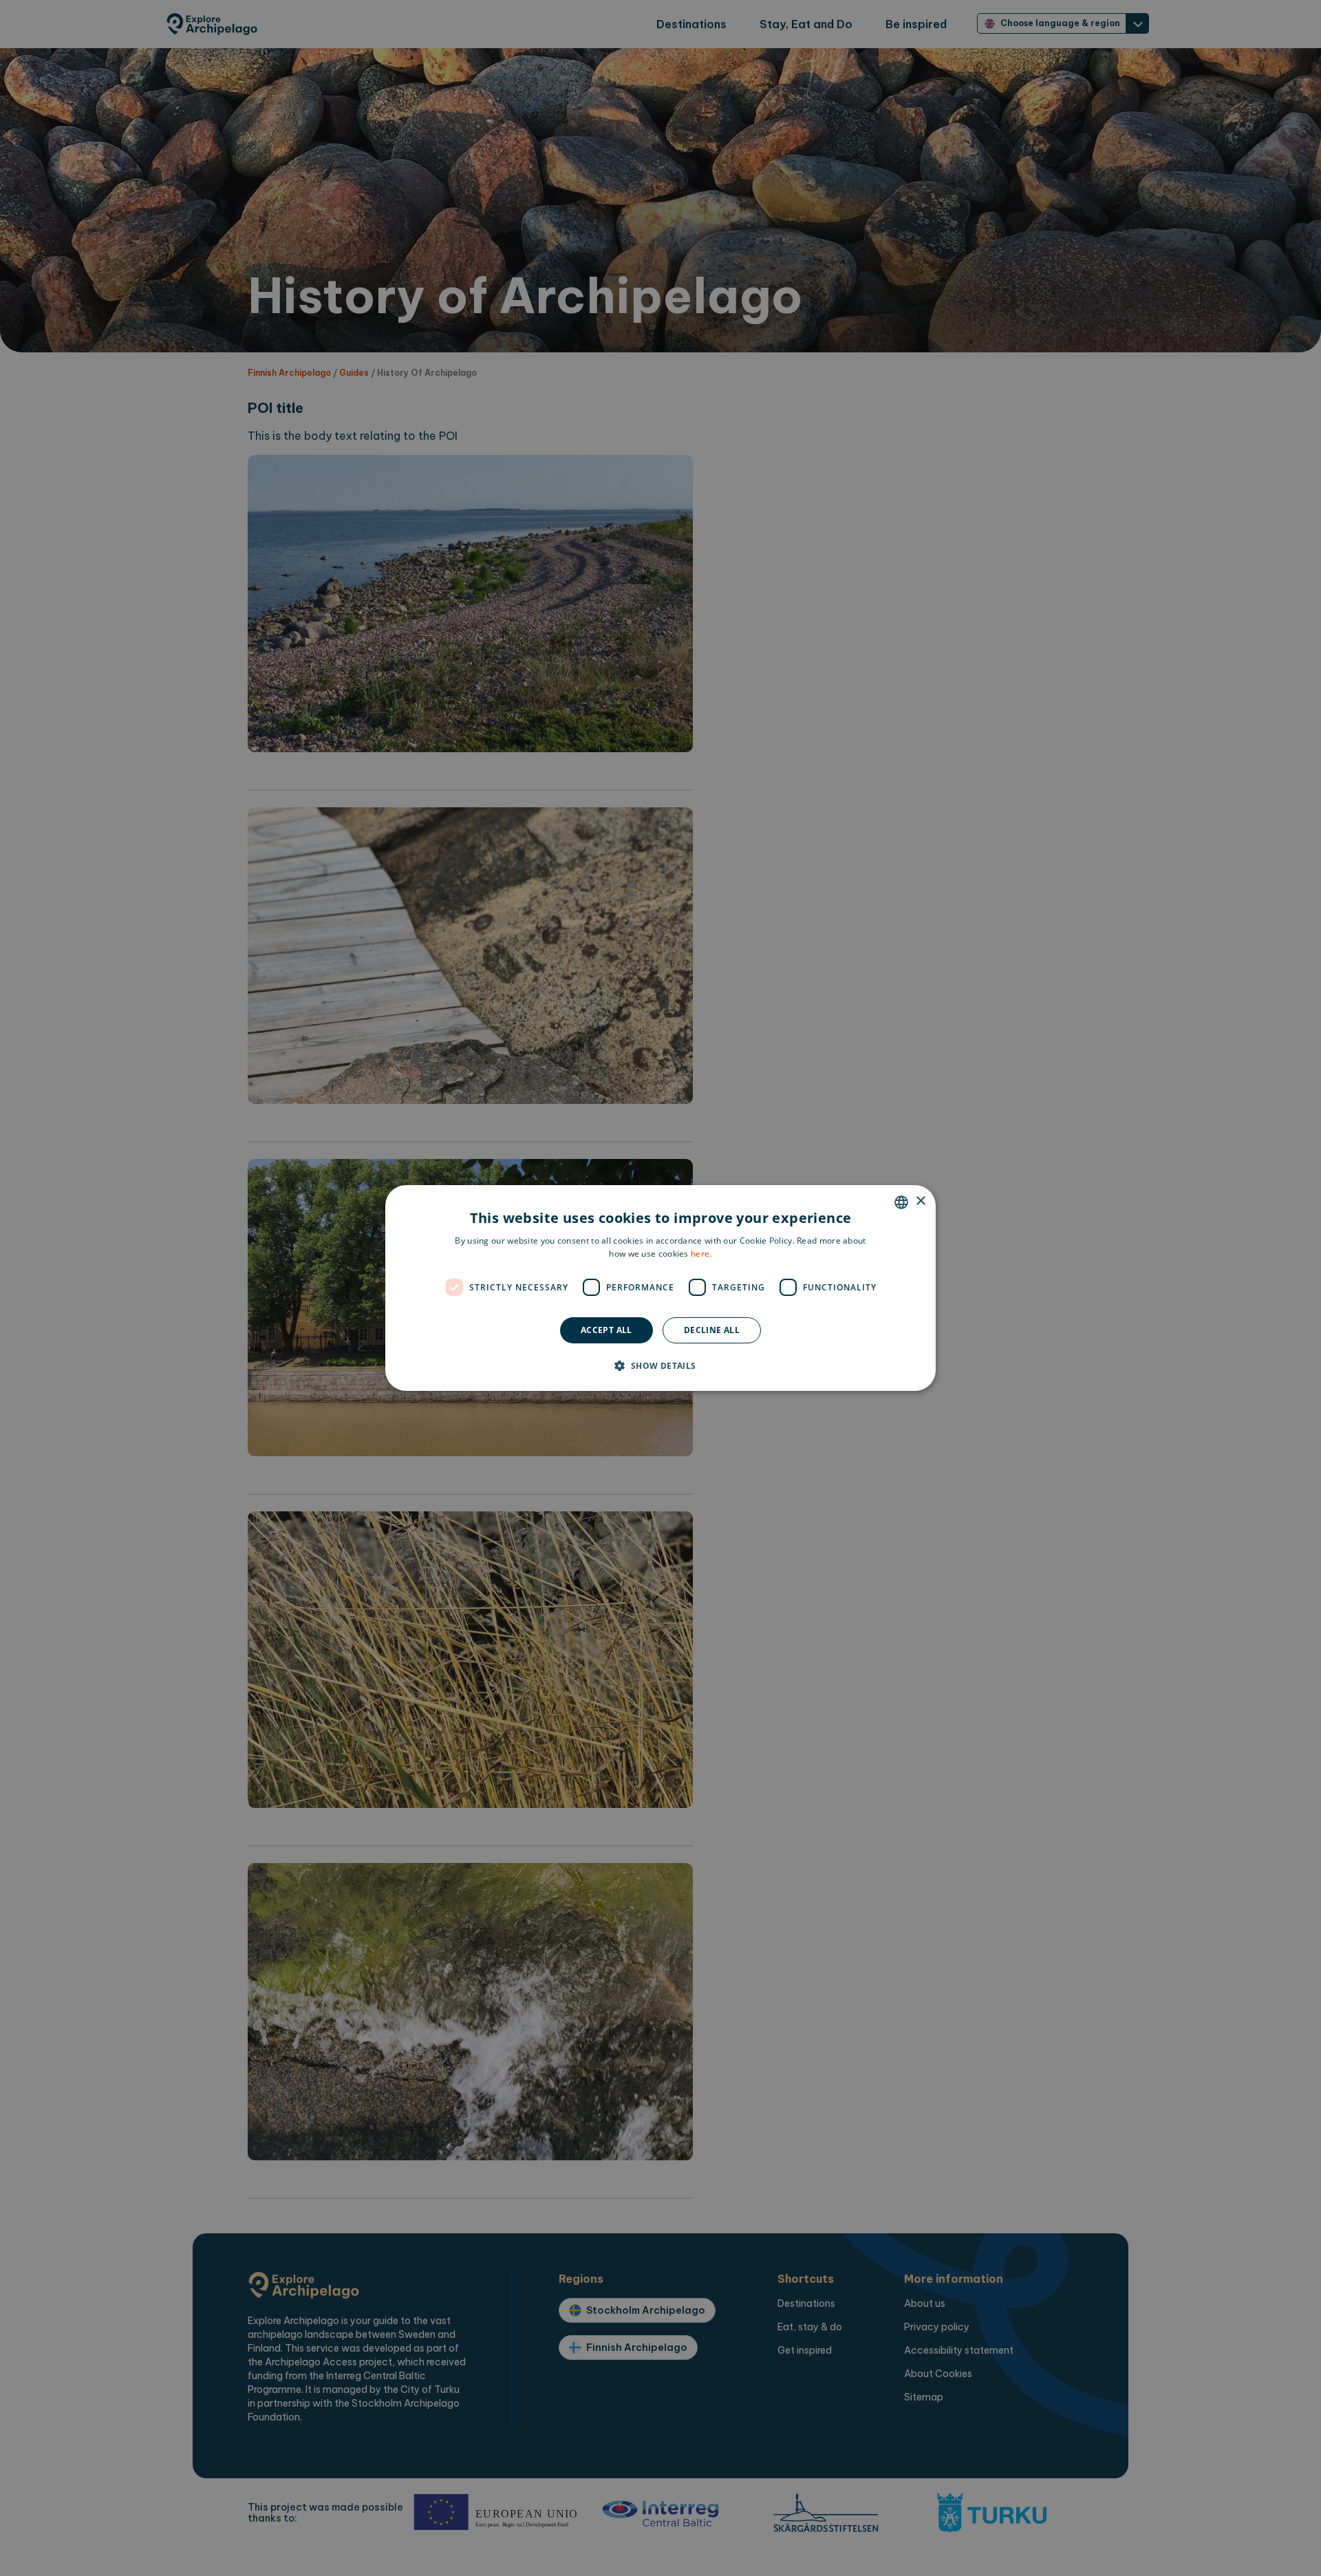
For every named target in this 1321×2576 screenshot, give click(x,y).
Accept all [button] (606, 1330)
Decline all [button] (712, 1330)
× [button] (920, 1201)
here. (701, 1254)
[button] (660, 1365)
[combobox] (901, 1202)
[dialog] (660, 1288)
